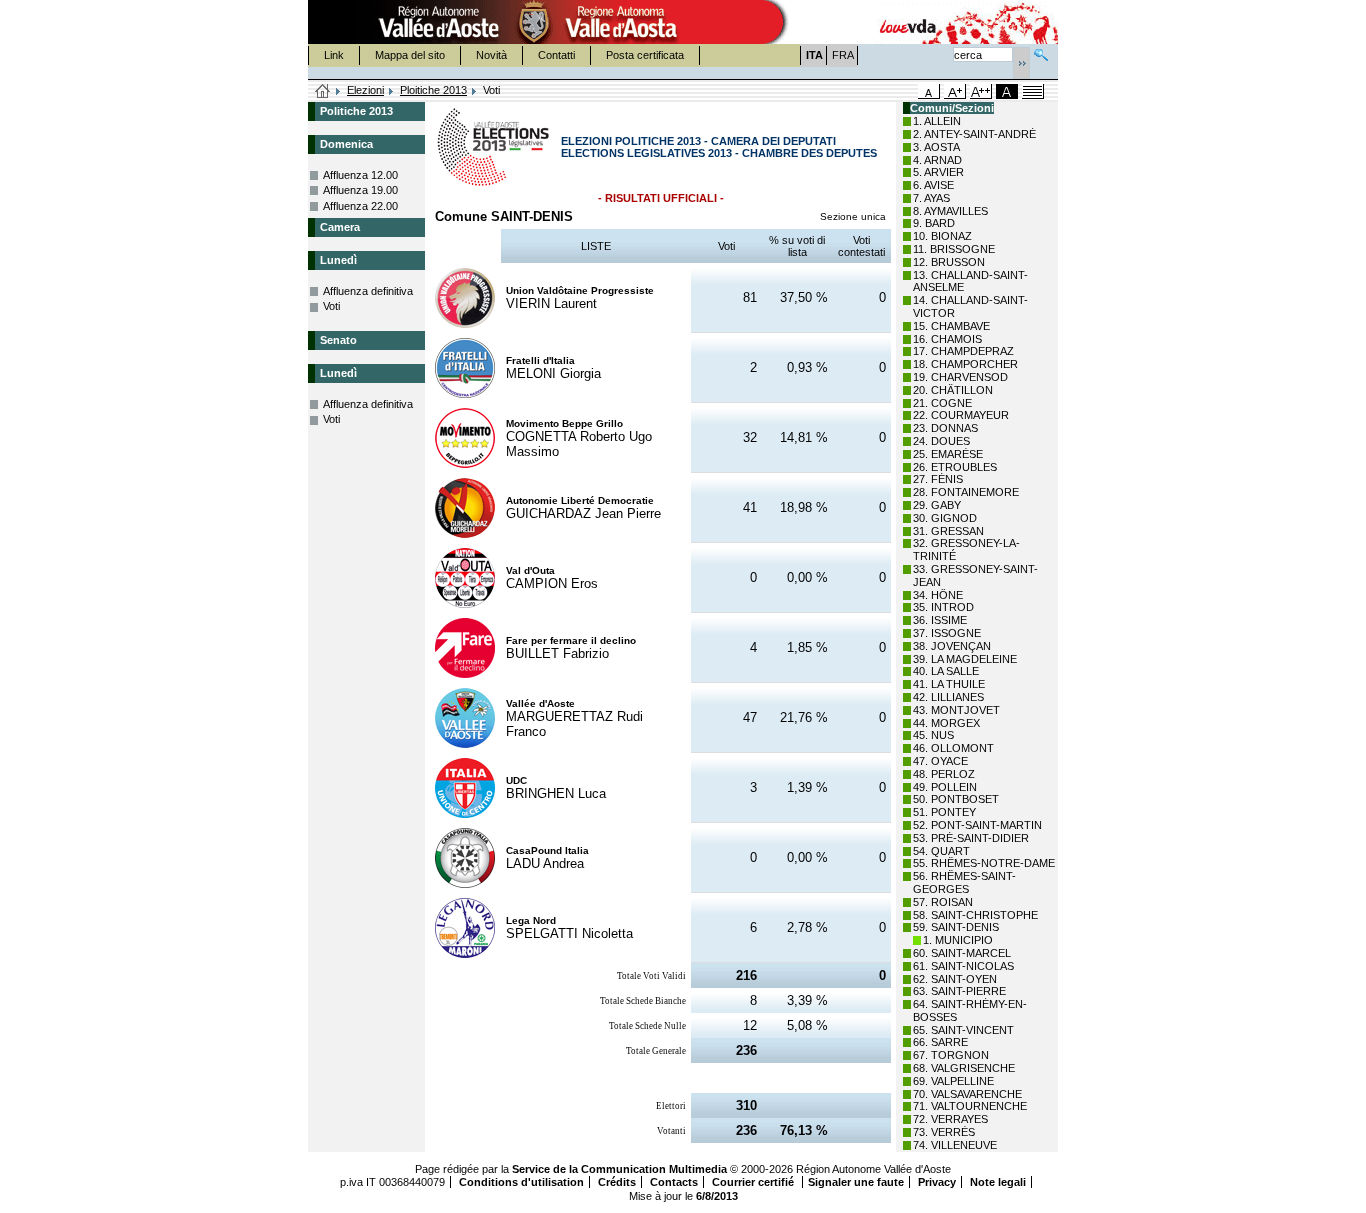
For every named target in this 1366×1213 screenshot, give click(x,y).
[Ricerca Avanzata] (1041, 52)
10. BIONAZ (942, 236)
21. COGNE (942, 403)
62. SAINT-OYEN (955, 979)
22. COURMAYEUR (961, 415)
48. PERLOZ (944, 774)
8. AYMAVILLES (950, 211)
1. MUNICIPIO (958, 940)
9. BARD (934, 223)
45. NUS (933, 735)
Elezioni (365, 90)
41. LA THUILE (949, 684)
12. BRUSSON (949, 262)
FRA (843, 55)
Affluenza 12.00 (360, 175)
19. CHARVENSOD (960, 377)
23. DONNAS (945, 428)
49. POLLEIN (945, 787)
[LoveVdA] (909, 22)
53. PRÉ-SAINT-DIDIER (971, 838)
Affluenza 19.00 (360, 190)
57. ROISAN (943, 902)
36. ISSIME (940, 620)
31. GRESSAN (948, 531)
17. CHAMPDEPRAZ (963, 351)
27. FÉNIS (938, 479)
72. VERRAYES (950, 1119)
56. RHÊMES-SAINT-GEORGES (964, 882)
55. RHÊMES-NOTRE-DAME (984, 863)
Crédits (617, 1182)
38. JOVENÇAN (952, 646)
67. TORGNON (951, 1055)
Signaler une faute (856, 1182)
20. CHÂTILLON (953, 390)
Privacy (937, 1182)
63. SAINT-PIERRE (959, 991)
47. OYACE (940, 761)
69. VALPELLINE (953, 1081)
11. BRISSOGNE (954, 249)
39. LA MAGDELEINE (965, 659)
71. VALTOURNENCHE (970, 1106)
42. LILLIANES (948, 697)
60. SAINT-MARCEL (962, 953)
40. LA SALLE (946, 671)
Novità (491, 55)
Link (334, 55)
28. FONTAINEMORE (966, 492)
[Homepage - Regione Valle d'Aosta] (534, 22)
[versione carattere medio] (929, 91)
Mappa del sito (410, 55)
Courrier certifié (754, 1182)
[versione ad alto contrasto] (1007, 91)
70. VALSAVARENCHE (967, 1094)
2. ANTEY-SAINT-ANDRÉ (974, 134)
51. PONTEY (944, 812)
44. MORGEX (946, 723)
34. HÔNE (938, 595)
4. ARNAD (937, 160)
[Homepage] (323, 92)
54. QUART (941, 851)
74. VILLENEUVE (955, 1145)
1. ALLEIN (937, 121)
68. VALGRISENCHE (964, 1068)
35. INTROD (943, 607)
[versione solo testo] (1033, 91)
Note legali (998, 1182)
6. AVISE (933, 185)
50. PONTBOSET (956, 799)
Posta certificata (645, 55)
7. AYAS (931, 198)
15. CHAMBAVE (951, 326)
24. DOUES (941, 441)
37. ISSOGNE (947, 633)
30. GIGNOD (945, 518)
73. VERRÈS (944, 1132)
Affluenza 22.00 (360, 206)
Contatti (556, 55)
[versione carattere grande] (955, 91)
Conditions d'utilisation (521, 1182)
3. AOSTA (936, 147)
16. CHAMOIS (947, 339)
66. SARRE (940, 1042)
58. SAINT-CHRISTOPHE (975, 915)
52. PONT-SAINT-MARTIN (977, 825)
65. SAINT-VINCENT (963, 1030)
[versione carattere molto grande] (981, 91)
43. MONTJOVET (956, 710)
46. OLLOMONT (953, 748)
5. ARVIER (938, 172)
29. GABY (937, 505)
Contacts (674, 1182)
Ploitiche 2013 (433, 90)
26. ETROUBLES (955, 467)
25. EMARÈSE (948, 454)
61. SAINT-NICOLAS (963, 966)
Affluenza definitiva (368, 291)
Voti (331, 306)
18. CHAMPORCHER (965, 364)
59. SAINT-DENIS (956, 927)
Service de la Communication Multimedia (619, 1169)
